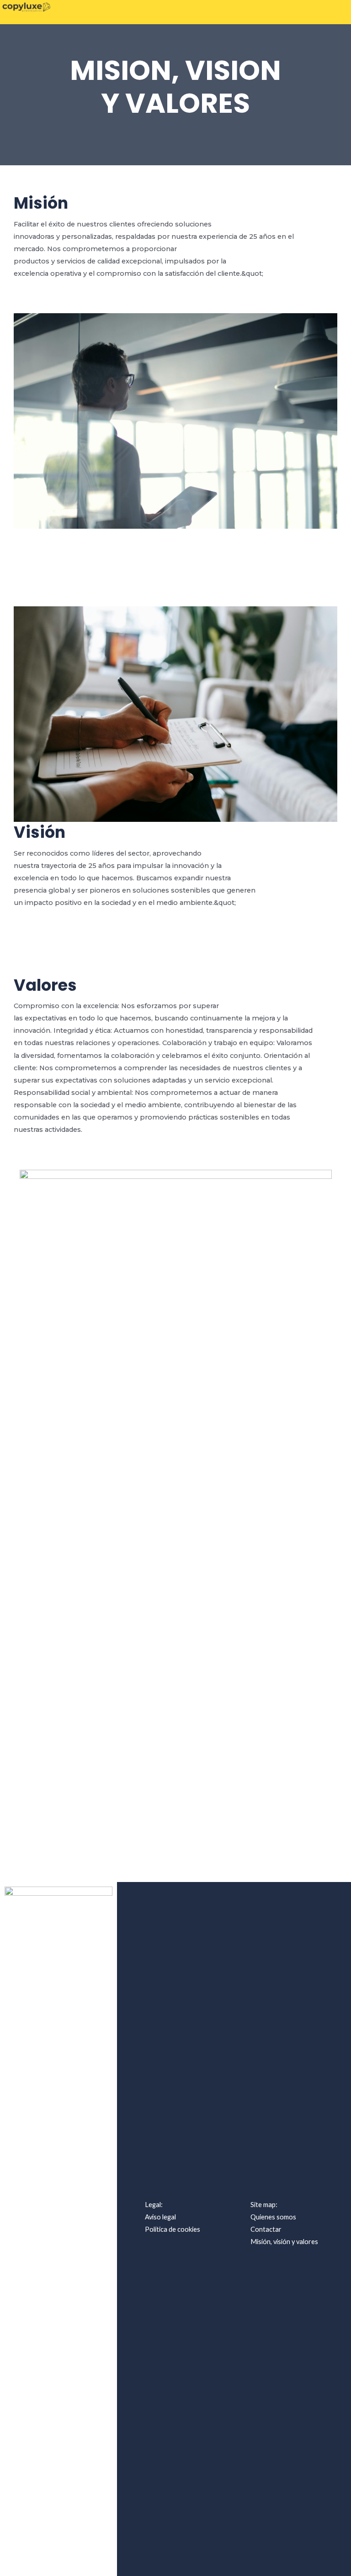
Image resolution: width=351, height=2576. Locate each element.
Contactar (266, 2229)
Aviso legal (160, 2217)
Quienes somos (273, 2217)
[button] (339, 12)
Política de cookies (173, 2229)
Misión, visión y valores (284, 2242)
